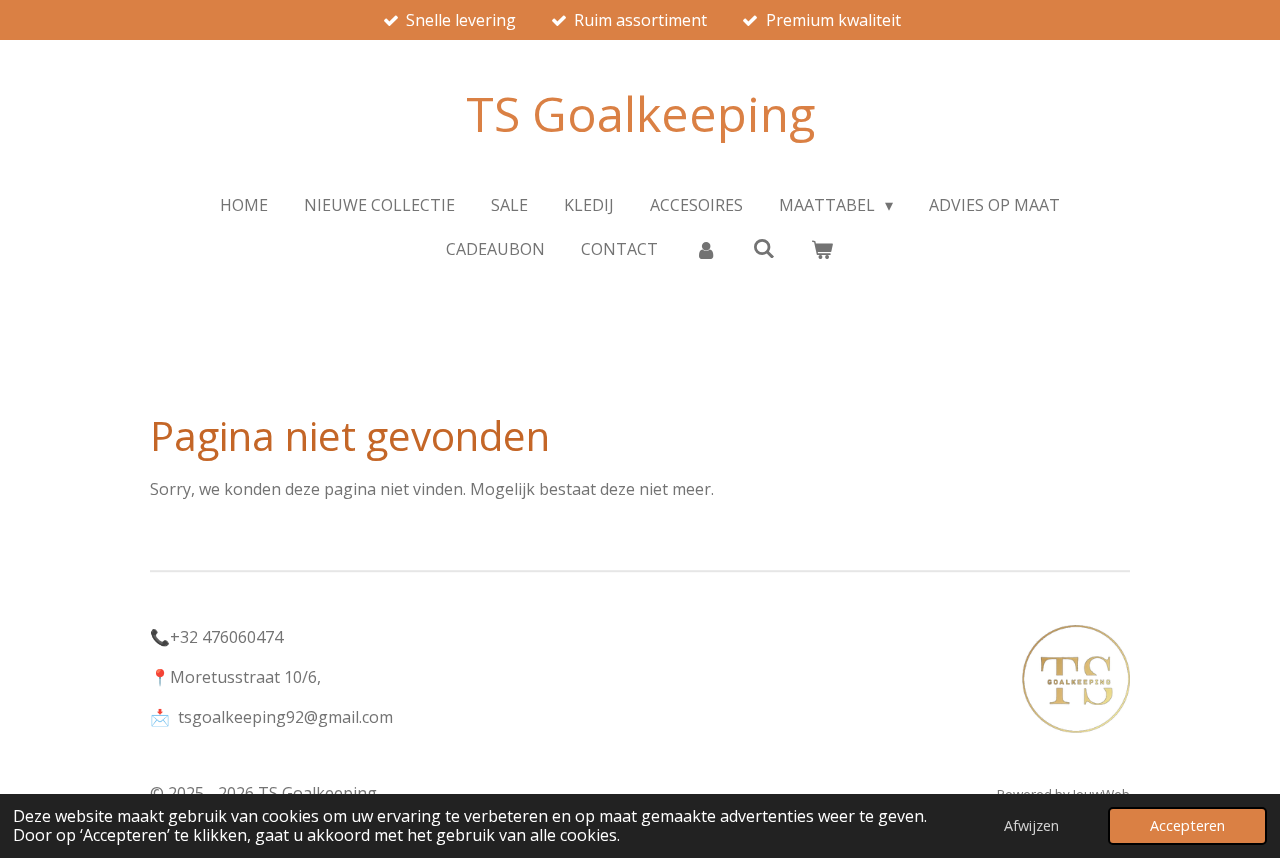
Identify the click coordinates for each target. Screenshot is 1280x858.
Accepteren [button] (1187, 825)
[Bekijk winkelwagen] (822, 249)
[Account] (705, 249)
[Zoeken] (764, 248)
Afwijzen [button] (1031, 825)
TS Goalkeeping (640, 113)
